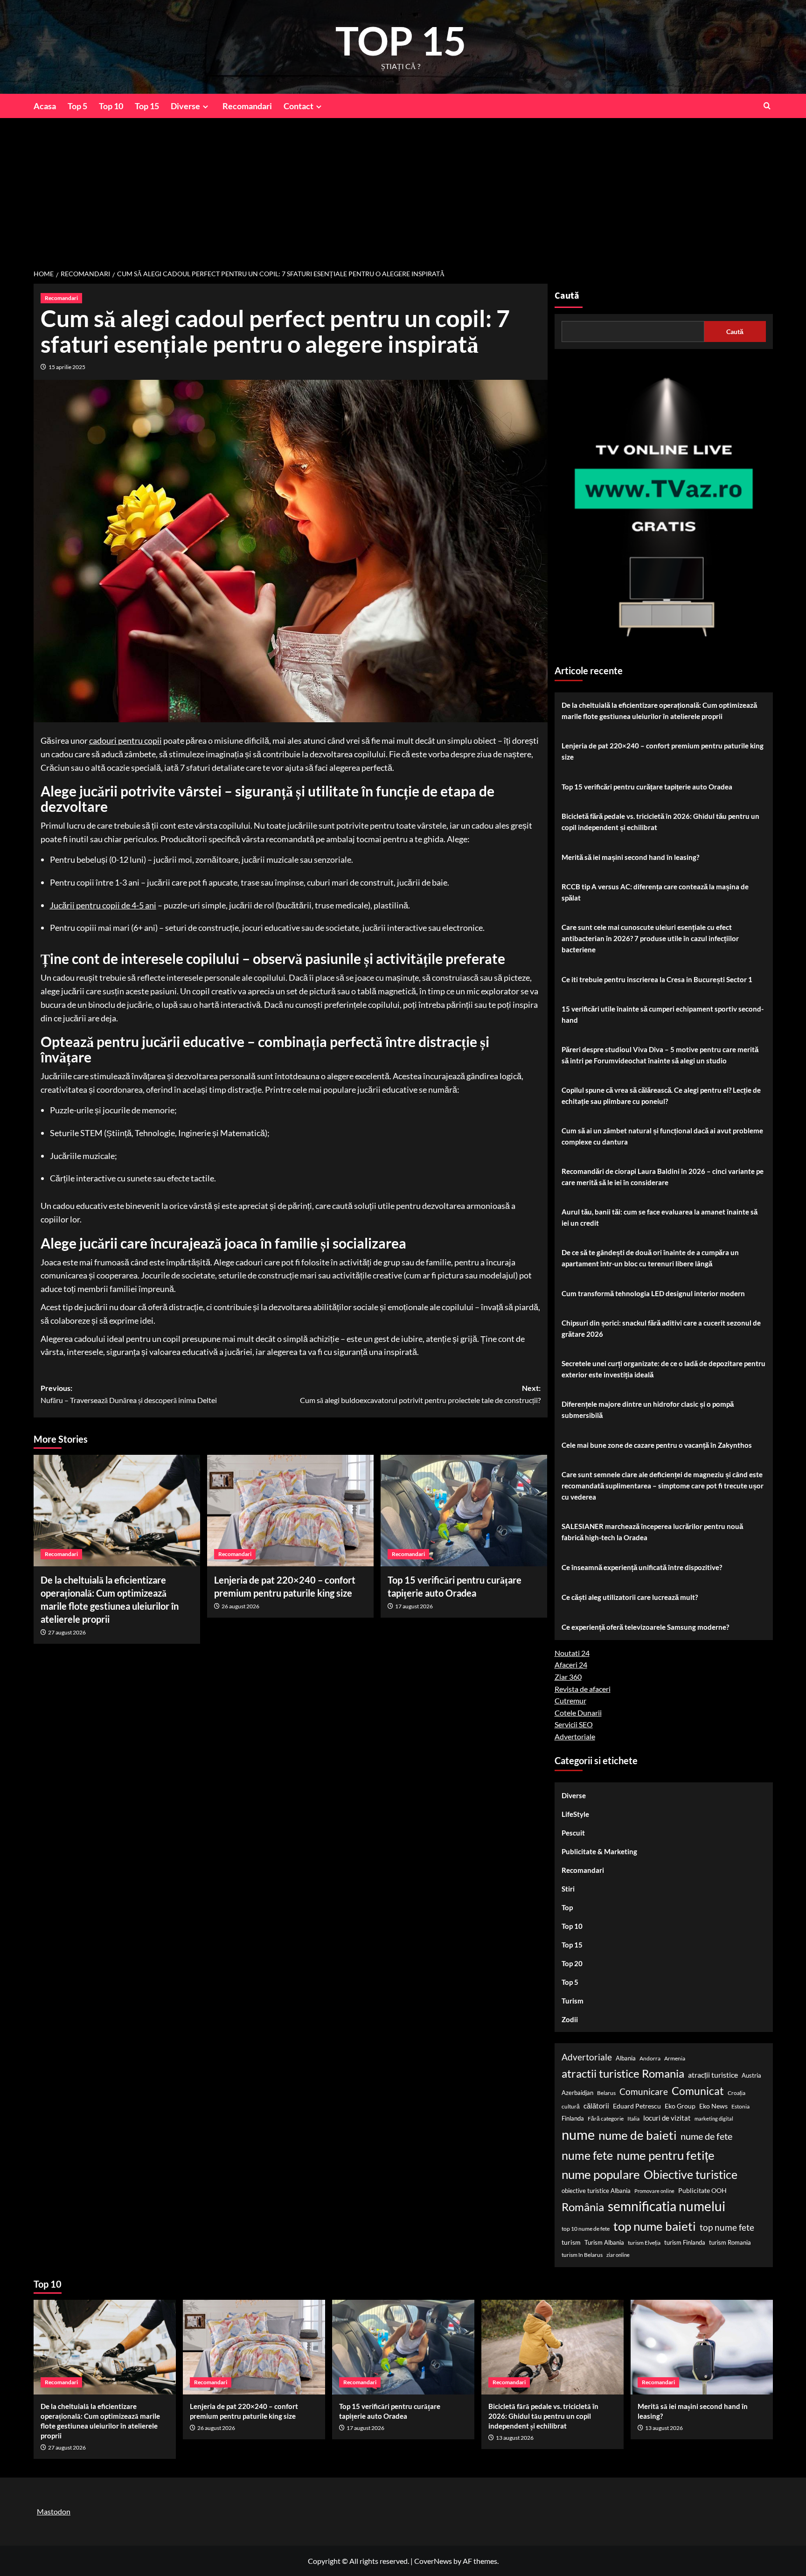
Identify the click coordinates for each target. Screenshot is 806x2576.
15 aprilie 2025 (67, 367)
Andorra (650, 2058)
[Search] (767, 106)
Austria (751, 2075)
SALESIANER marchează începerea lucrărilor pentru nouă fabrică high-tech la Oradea (652, 1532)
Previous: (129, 1394)
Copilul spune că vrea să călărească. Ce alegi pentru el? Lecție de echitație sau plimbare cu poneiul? (661, 1096)
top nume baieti (655, 2226)
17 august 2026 (414, 1606)
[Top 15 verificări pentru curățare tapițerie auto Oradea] (464, 1510)
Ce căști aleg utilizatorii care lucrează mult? (630, 1597)
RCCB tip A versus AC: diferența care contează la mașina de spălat (655, 892)
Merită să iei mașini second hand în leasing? (630, 857)
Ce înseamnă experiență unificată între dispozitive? (642, 1567)
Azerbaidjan (577, 2093)
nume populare (601, 2174)
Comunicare (644, 2092)
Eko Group (680, 2106)
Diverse (185, 106)
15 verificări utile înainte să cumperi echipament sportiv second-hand (663, 1014)
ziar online (618, 2255)
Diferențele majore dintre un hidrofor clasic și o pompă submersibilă (648, 1410)
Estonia (740, 2106)
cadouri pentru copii (125, 740)
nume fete (587, 2155)
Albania (626, 2058)
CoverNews (433, 2561)
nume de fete (706, 2136)
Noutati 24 (572, 1653)
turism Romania (730, 2242)
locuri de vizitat (667, 2118)
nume (578, 2134)
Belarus (606, 2093)
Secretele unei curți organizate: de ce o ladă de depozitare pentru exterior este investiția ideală (664, 1369)
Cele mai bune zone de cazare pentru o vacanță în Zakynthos (657, 1445)
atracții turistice (713, 2075)
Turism (573, 2001)
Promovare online (654, 2191)
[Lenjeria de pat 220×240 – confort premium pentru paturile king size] (290, 1510)
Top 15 (147, 106)
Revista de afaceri (583, 1689)
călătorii (596, 2106)
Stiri (568, 1889)
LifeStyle (575, 1814)
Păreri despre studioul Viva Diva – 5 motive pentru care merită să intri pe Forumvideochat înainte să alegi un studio (660, 1055)
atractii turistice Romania (623, 2073)
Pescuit (573, 1833)
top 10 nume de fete (586, 2229)
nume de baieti (638, 2135)
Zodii (570, 2019)
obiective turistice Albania (596, 2191)
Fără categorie (606, 2119)
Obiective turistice (691, 2174)
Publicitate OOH (702, 2190)
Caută (567, 296)
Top (567, 1907)
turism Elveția (644, 2243)
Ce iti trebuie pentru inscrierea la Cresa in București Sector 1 (657, 979)
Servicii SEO (574, 1724)
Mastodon (54, 2511)
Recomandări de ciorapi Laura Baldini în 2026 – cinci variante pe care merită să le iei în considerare (663, 1177)
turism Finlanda (685, 2242)
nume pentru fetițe (666, 2155)
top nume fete (727, 2227)
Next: (420, 1394)
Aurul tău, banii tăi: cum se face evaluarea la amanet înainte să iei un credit (660, 1217)
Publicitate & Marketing (599, 1851)
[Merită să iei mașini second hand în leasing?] (702, 2347)
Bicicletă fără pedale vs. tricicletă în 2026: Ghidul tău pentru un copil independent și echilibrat (660, 822)
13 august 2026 (515, 2438)
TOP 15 (401, 40)
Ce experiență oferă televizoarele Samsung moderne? (645, 1627)
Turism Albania (604, 2242)
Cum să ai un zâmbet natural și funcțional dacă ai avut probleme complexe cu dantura (662, 1136)
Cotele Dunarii (578, 1713)
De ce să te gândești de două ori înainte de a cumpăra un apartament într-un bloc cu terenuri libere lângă (650, 1258)
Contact (299, 106)
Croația (737, 2093)
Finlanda (573, 2118)
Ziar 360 (568, 1677)
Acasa (45, 106)
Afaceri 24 (571, 1665)
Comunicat (698, 2091)
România (583, 2207)
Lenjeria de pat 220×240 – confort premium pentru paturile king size (663, 751)
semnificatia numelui (667, 2206)
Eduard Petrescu (637, 2106)
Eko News (713, 2106)
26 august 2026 (240, 1606)
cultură (571, 2106)
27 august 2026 (67, 1632)
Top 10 (111, 106)
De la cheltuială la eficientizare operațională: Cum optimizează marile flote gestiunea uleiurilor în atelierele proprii (659, 711)
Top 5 (77, 106)
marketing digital (714, 2119)
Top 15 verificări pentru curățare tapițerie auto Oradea (647, 787)
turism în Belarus (582, 2255)
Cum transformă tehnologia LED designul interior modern (653, 1293)
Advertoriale (575, 1736)
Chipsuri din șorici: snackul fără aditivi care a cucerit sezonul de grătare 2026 (661, 1328)
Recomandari (247, 106)
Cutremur (570, 1700)
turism (571, 2242)
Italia (633, 2119)
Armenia (675, 2058)
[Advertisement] (403, 188)
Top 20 (572, 1963)
